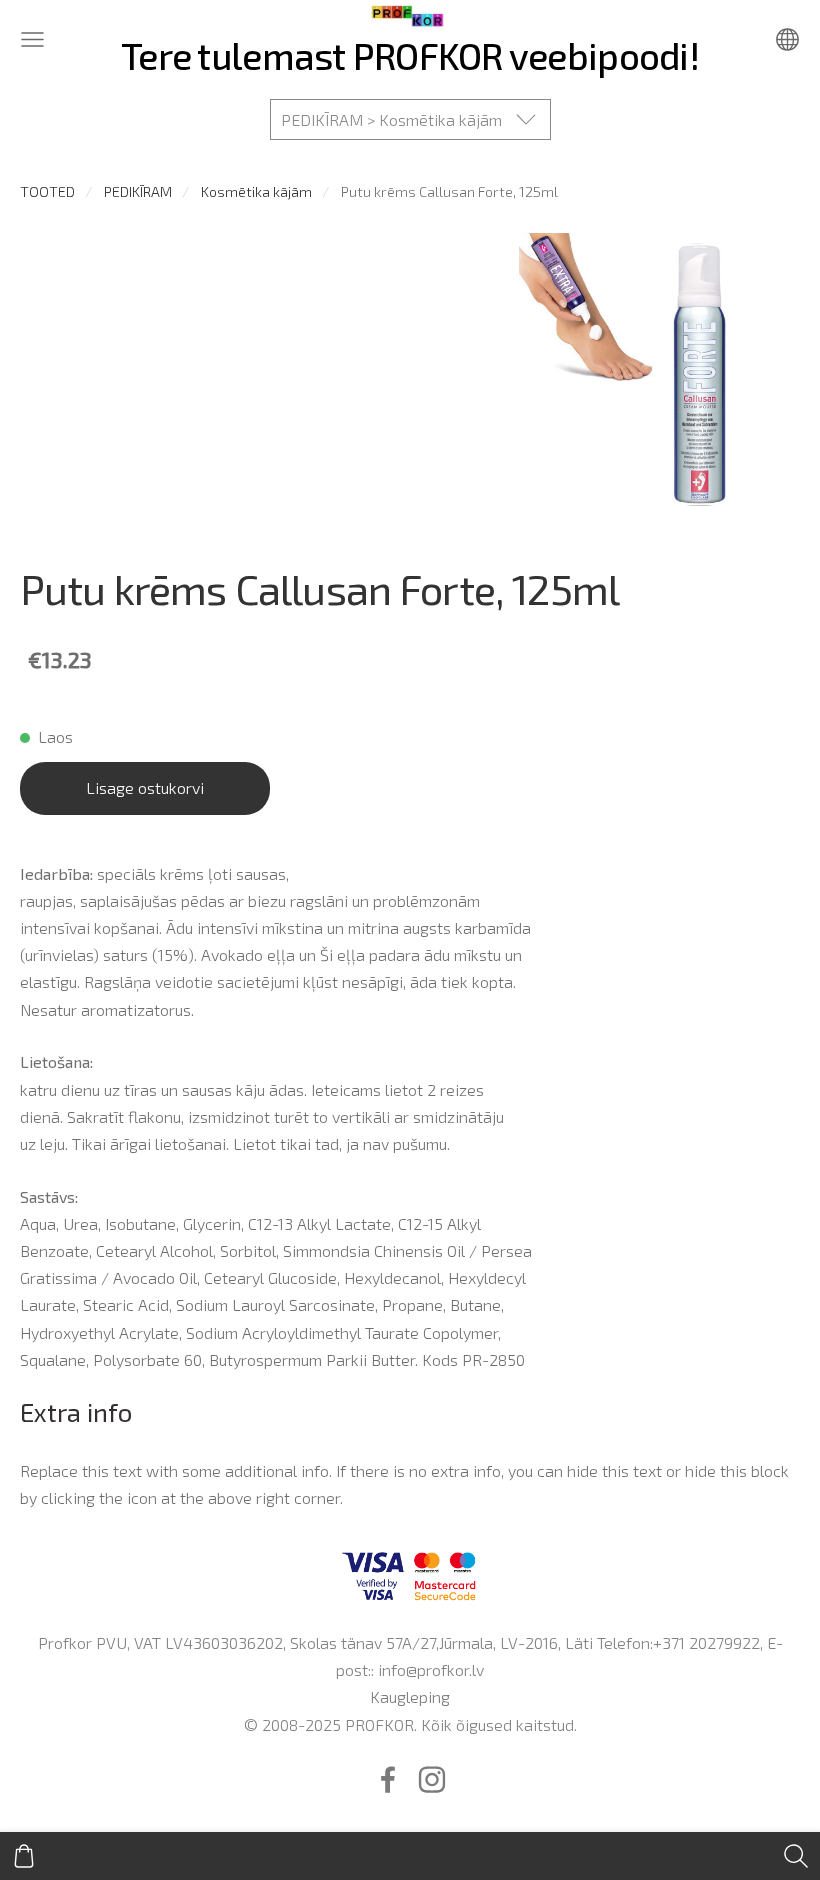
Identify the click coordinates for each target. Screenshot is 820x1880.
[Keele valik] (787, 39)
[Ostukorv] (24, 1856)
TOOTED (47, 191)
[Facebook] (388, 1779)
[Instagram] (432, 1779)
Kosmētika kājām (256, 191)
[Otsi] (796, 1856)
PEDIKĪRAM (138, 191)
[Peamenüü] (32, 39)
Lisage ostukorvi (145, 787)
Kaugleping (410, 1696)
